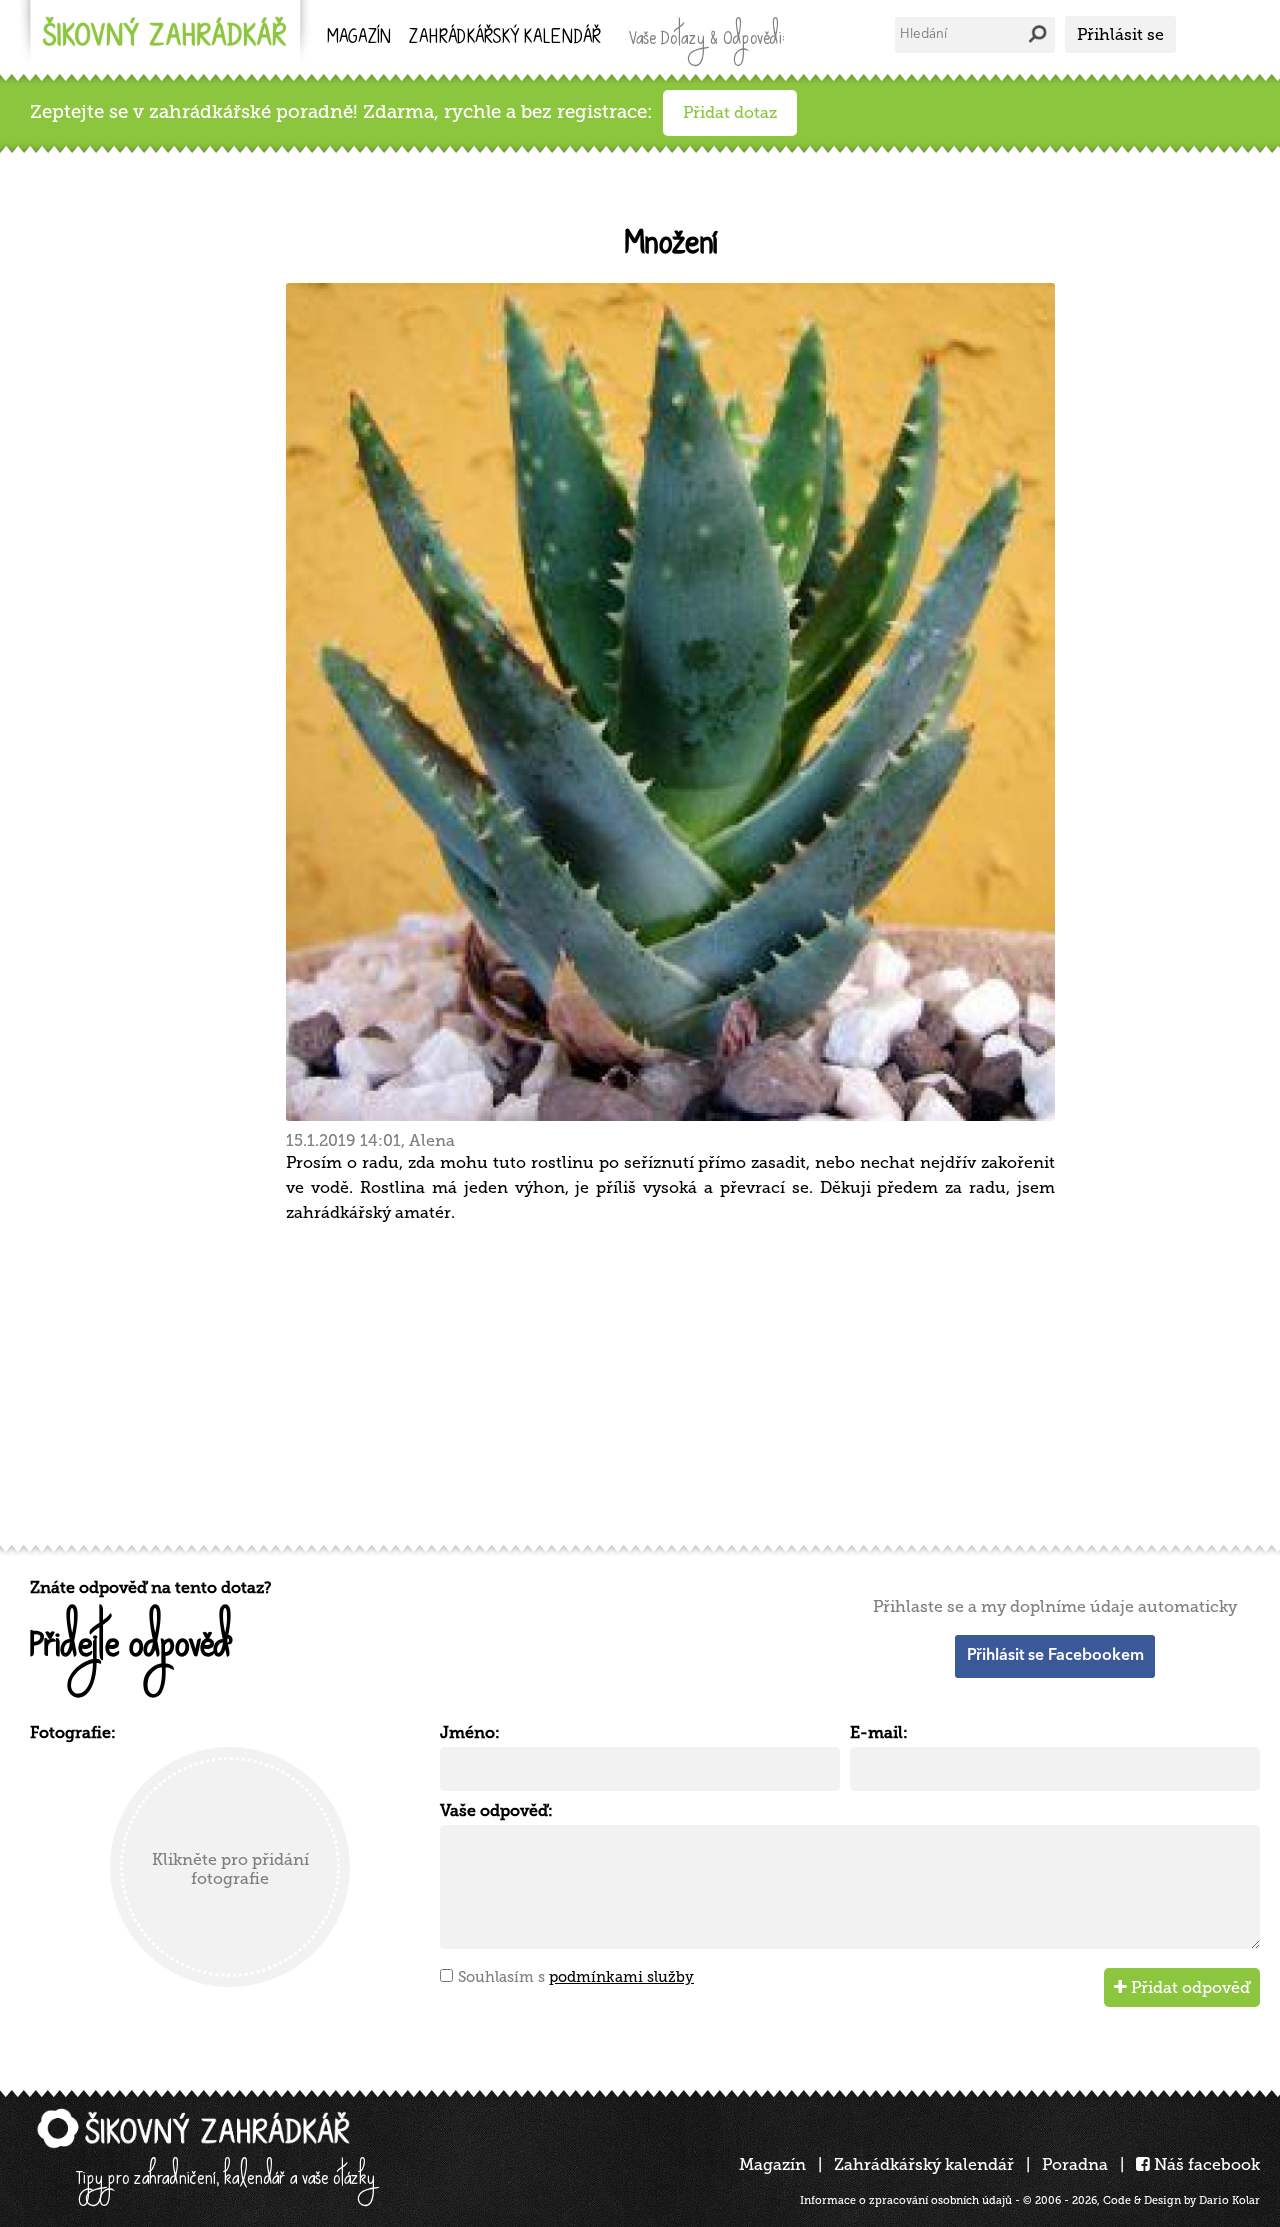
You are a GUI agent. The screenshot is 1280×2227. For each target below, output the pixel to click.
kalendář (505, 38)
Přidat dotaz (730, 112)
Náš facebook (1205, 2164)
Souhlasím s (576, 1977)
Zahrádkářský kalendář (924, 2164)
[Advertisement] (630, 1381)
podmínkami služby (621, 1977)
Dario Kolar (1229, 2200)
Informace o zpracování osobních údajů (906, 2200)
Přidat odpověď (1188, 1987)
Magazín (359, 38)
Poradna (1075, 2164)
